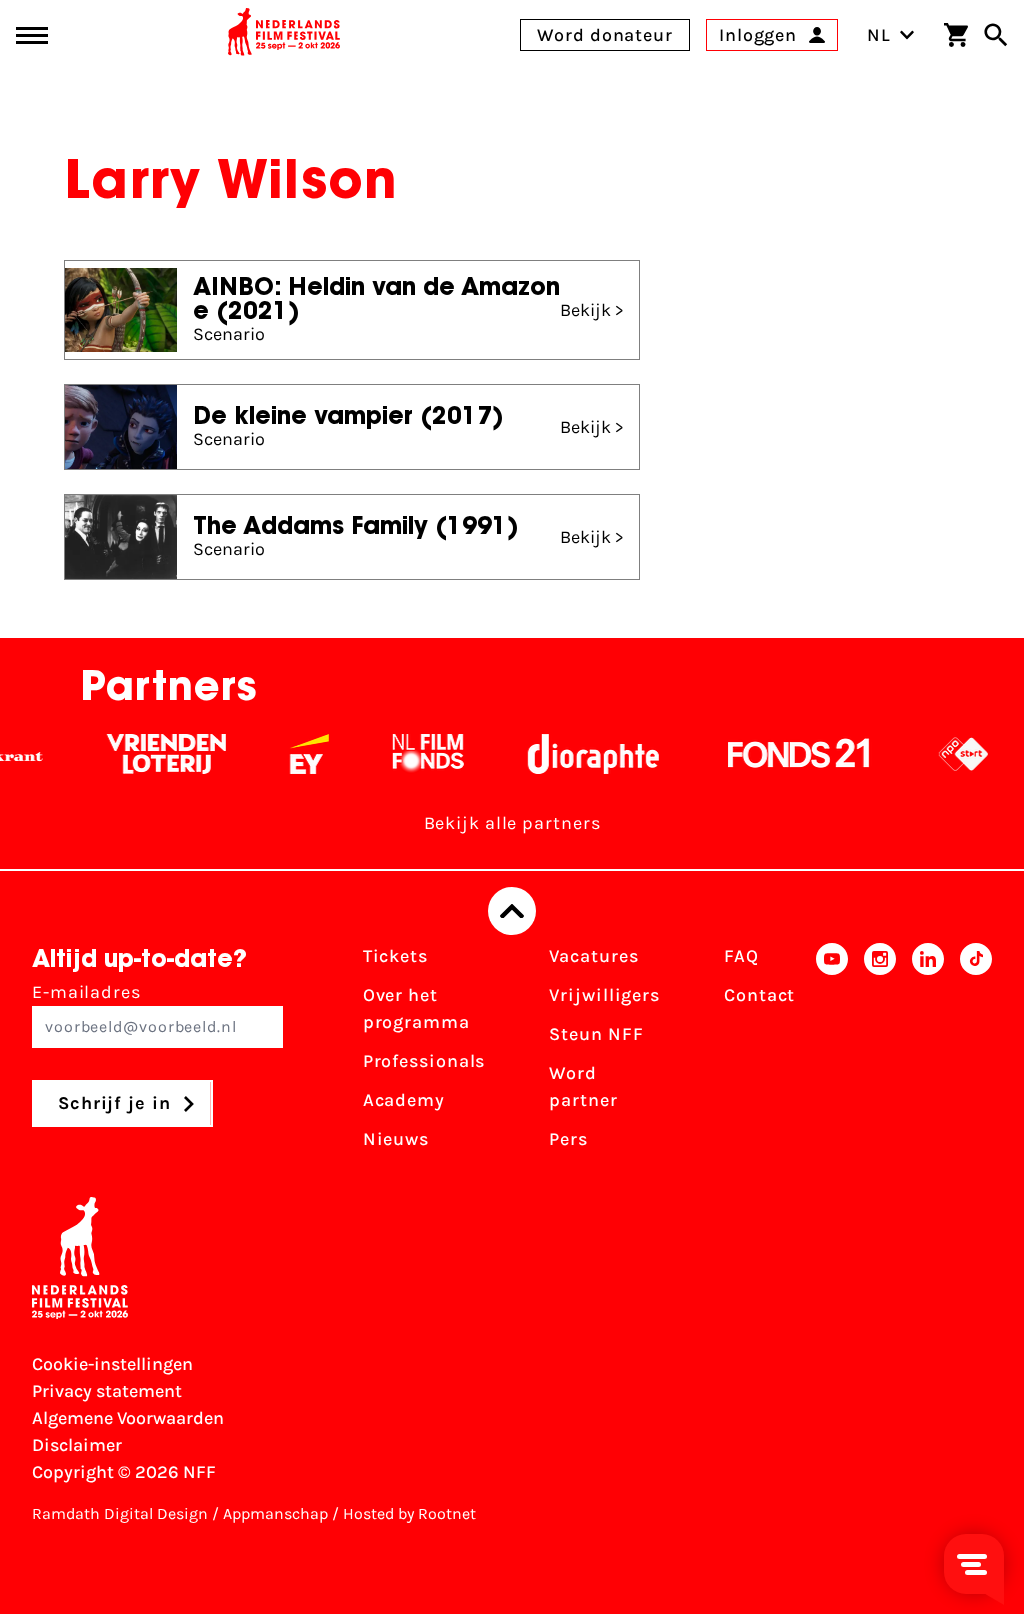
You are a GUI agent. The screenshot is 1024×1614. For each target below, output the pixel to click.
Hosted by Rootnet (409, 1513)
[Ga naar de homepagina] (284, 35)
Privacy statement (107, 1391)
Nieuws (396, 1139)
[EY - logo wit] (294, 754)
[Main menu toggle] (32, 35)
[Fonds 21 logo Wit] (784, 754)
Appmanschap (275, 1513)
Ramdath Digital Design (120, 1513)
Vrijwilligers (604, 995)
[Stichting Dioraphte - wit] (578, 754)
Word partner (583, 1086)
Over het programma (416, 1008)
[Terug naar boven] (512, 911)
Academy (404, 1100)
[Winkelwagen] (956, 35)
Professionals (424, 1061)
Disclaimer (77, 1445)
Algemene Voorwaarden (128, 1418)
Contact (759, 995)
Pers (568, 1139)
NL (879, 35)
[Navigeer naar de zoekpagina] (996, 35)
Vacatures (593, 956)
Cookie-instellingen (112, 1364)
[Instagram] (880, 1054)
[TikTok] (976, 1054)
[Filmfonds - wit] (413, 754)
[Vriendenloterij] (151, 754)
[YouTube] (832, 1054)
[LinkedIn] (928, 1054)
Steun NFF (596, 1034)
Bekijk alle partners (512, 823)
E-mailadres (86, 992)
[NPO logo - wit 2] (948, 754)
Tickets (395, 956)
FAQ (741, 956)
